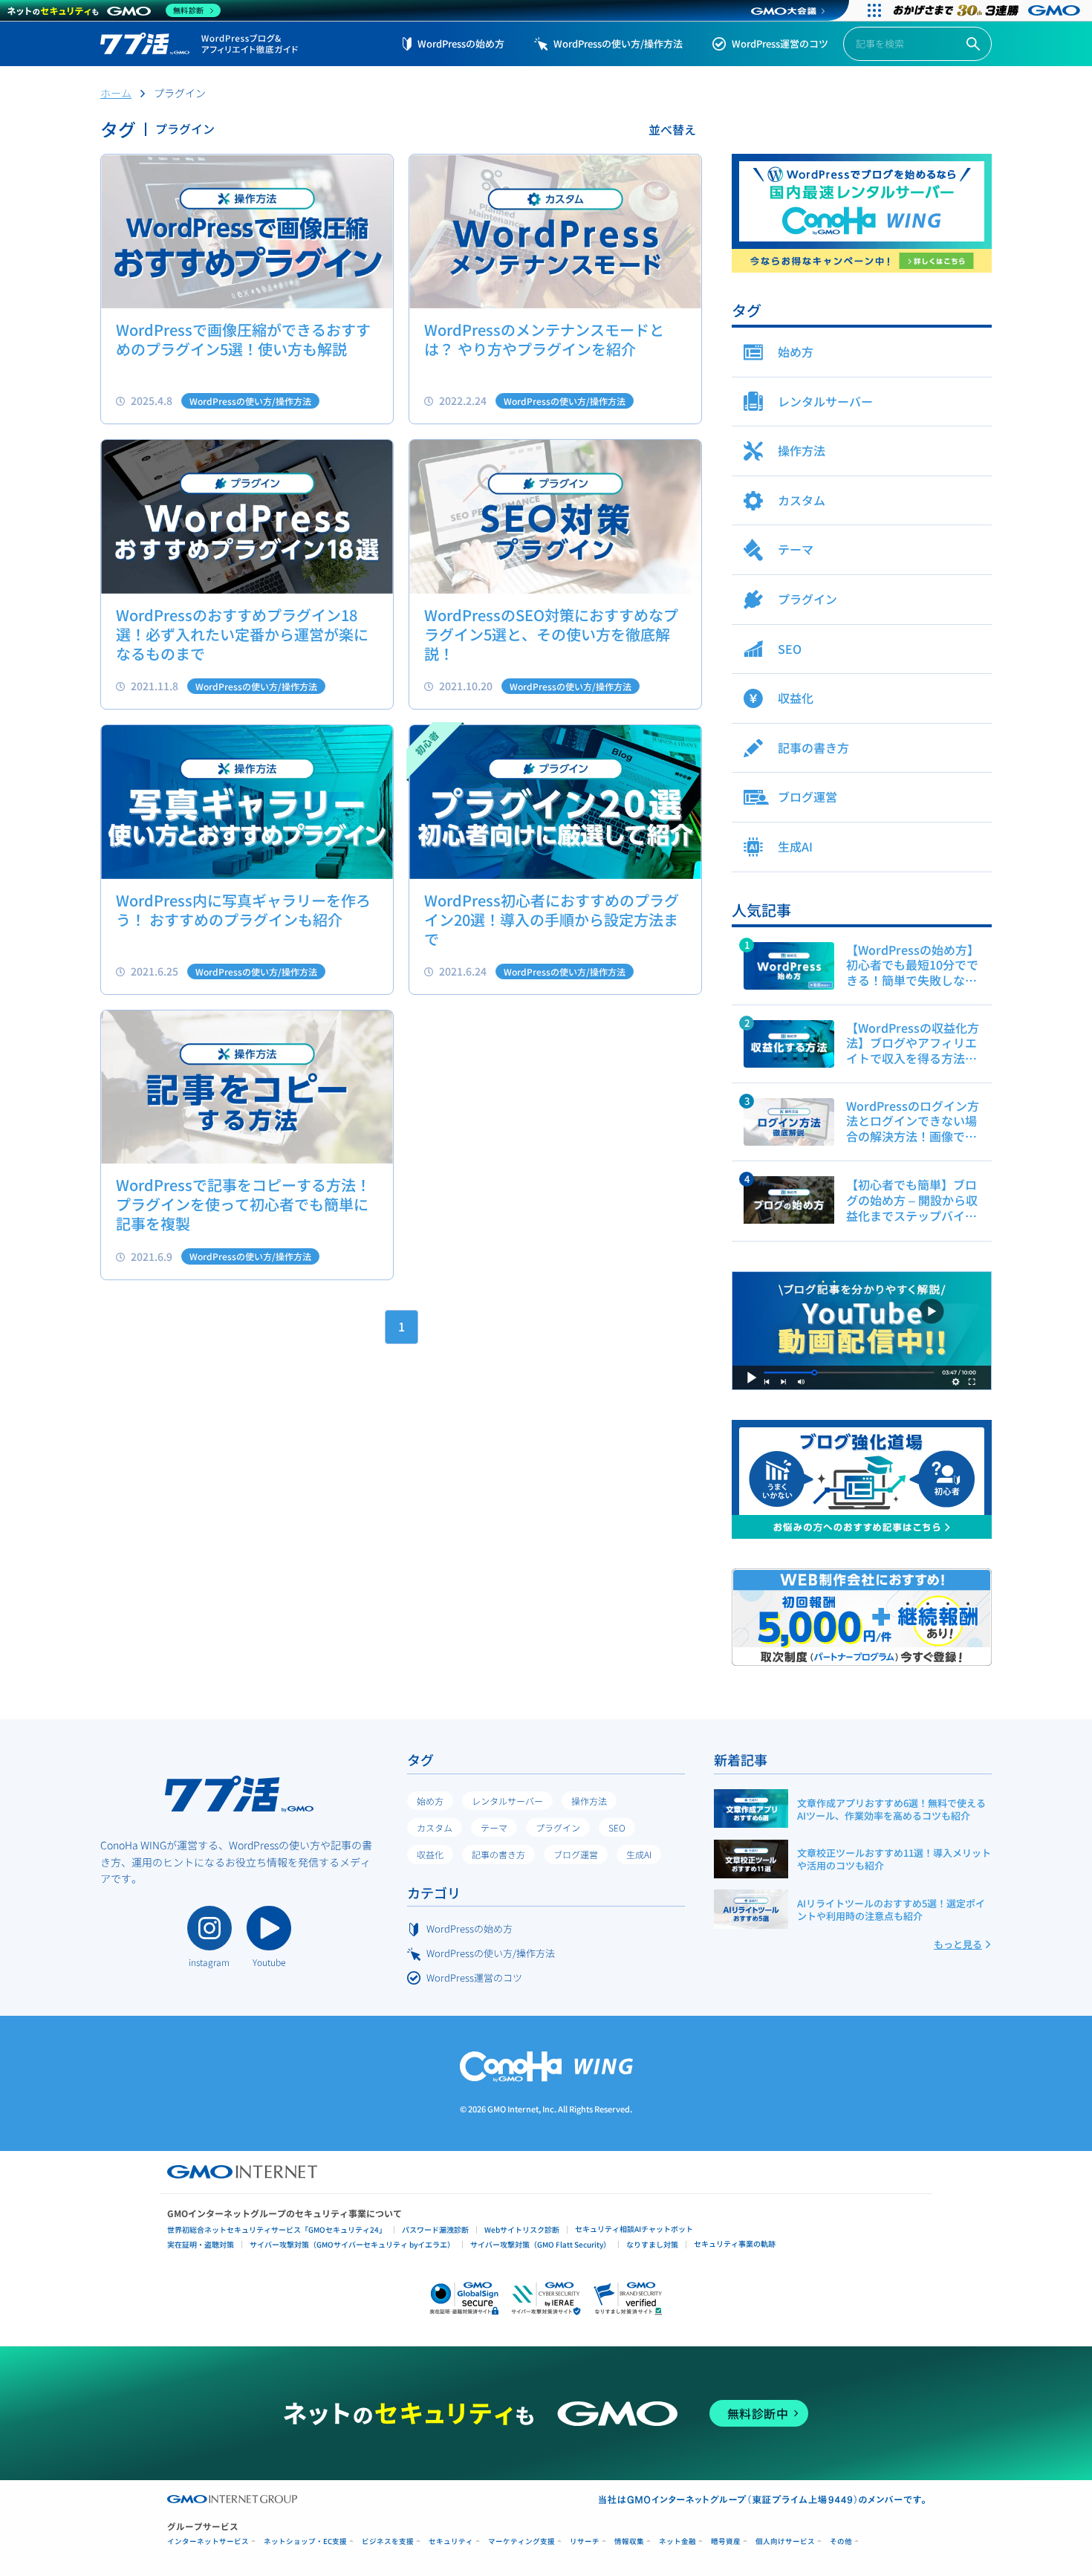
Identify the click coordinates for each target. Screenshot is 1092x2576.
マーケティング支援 (521, 2541)
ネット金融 (677, 2541)
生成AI (639, 1854)
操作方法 (589, 1801)
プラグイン (558, 1827)
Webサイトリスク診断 (522, 2229)
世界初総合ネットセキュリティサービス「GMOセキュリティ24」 (277, 2229)
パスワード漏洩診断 (435, 2229)
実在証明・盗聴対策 (201, 2244)
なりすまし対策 (652, 2244)
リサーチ (585, 2541)
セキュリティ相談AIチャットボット (634, 2229)
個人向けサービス (785, 2541)
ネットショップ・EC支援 (305, 2541)
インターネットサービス (208, 2541)
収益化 (430, 1854)
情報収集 (629, 2541)
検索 (973, 44)
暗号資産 (726, 2541)
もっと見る (958, 1944)
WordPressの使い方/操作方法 (618, 43)
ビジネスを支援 (388, 2541)
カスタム (435, 1827)
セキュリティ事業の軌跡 (735, 2244)
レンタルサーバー (507, 1801)
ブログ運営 (576, 1854)
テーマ (494, 1827)
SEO (617, 1827)
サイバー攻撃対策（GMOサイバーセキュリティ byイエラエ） (352, 2244)
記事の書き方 (498, 1854)
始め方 (430, 1801)
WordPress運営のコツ (780, 43)
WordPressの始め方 (461, 43)
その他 (841, 2541)
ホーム (116, 93)
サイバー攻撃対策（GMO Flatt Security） (540, 2244)
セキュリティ (451, 2541)
